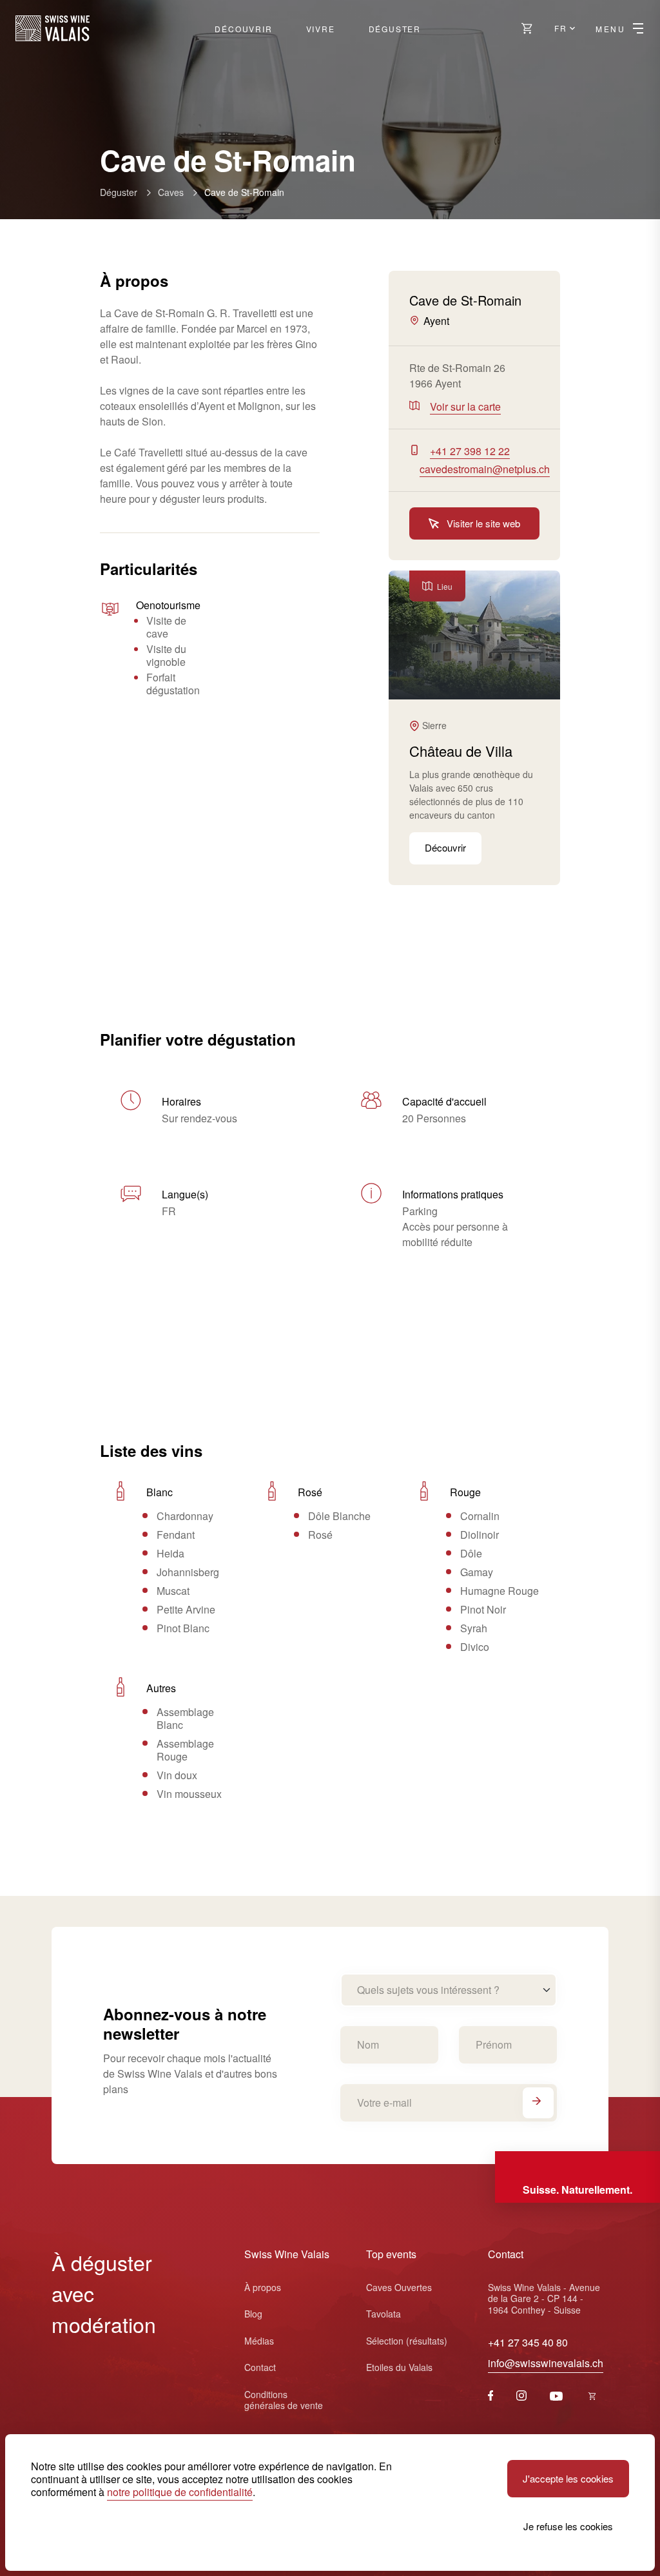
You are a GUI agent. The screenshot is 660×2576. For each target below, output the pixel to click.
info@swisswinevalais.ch (546, 2363)
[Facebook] (491, 2396)
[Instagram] (521, 2396)
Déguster (395, 29)
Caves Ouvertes (399, 2287)
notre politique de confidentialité (180, 2492)
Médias (259, 2341)
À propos (263, 2287)
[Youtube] (556, 2396)
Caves (171, 192)
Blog (253, 2314)
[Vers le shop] (527, 28)
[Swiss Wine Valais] (53, 28)
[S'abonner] (538, 2103)
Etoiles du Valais (399, 2367)
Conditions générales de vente (284, 2400)
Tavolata (383, 2314)
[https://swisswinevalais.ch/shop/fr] (592, 2396)
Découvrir (243, 29)
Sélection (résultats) (407, 2341)
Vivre (321, 29)
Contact (260, 2367)
